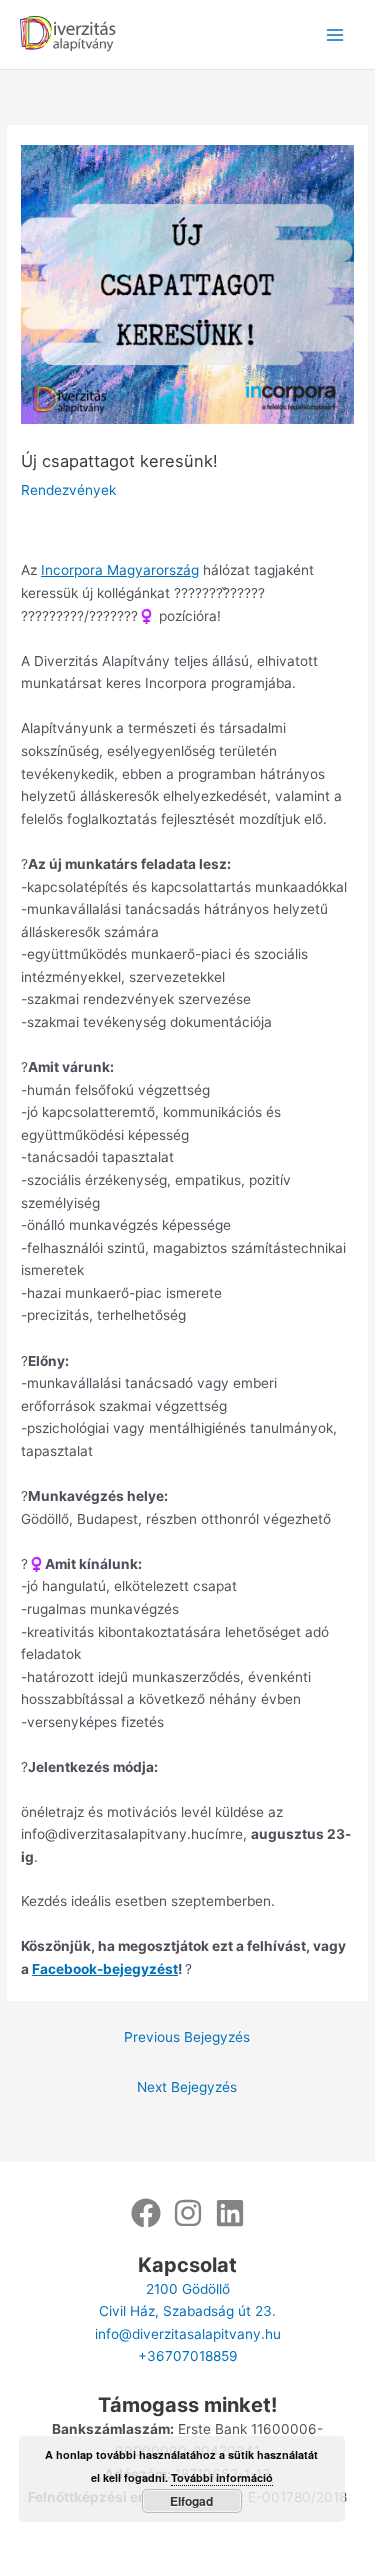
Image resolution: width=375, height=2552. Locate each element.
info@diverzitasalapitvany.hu (188, 2334)
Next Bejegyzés (187, 2087)
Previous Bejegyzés (187, 2037)
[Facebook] (146, 2213)
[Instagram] (188, 2213)
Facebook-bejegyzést (105, 1969)
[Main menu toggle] (335, 34)
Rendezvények (68, 490)
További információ (222, 2477)
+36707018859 (188, 2356)
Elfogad (191, 2501)
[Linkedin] (230, 2213)
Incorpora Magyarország (120, 570)
